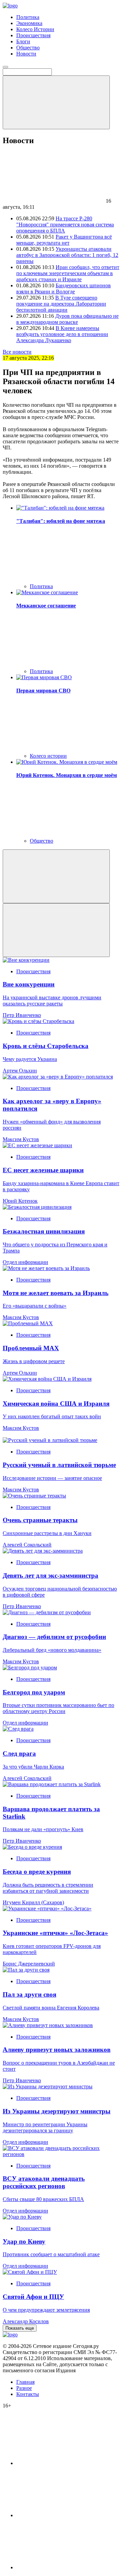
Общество (28, 48)
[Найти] (56, 102)
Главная (25, 2382)
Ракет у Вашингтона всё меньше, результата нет (64, 240)
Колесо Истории (35, 29)
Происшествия (33, 35)
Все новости (17, 352)
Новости (26, 54)
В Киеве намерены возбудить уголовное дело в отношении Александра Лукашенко (62, 334)
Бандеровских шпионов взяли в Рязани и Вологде (64, 288)
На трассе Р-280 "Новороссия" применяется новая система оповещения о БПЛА (65, 225)
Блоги (23, 41)
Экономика (29, 23)
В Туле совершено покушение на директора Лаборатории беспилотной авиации (61, 304)
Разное (24, 2388)
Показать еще (20, 2328)
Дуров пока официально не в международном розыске (67, 319)
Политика (28, 17)
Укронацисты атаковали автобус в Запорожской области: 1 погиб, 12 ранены (67, 255)
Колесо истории (48, 756)
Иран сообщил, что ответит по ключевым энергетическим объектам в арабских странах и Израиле (68, 273)
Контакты (28, 2394)
